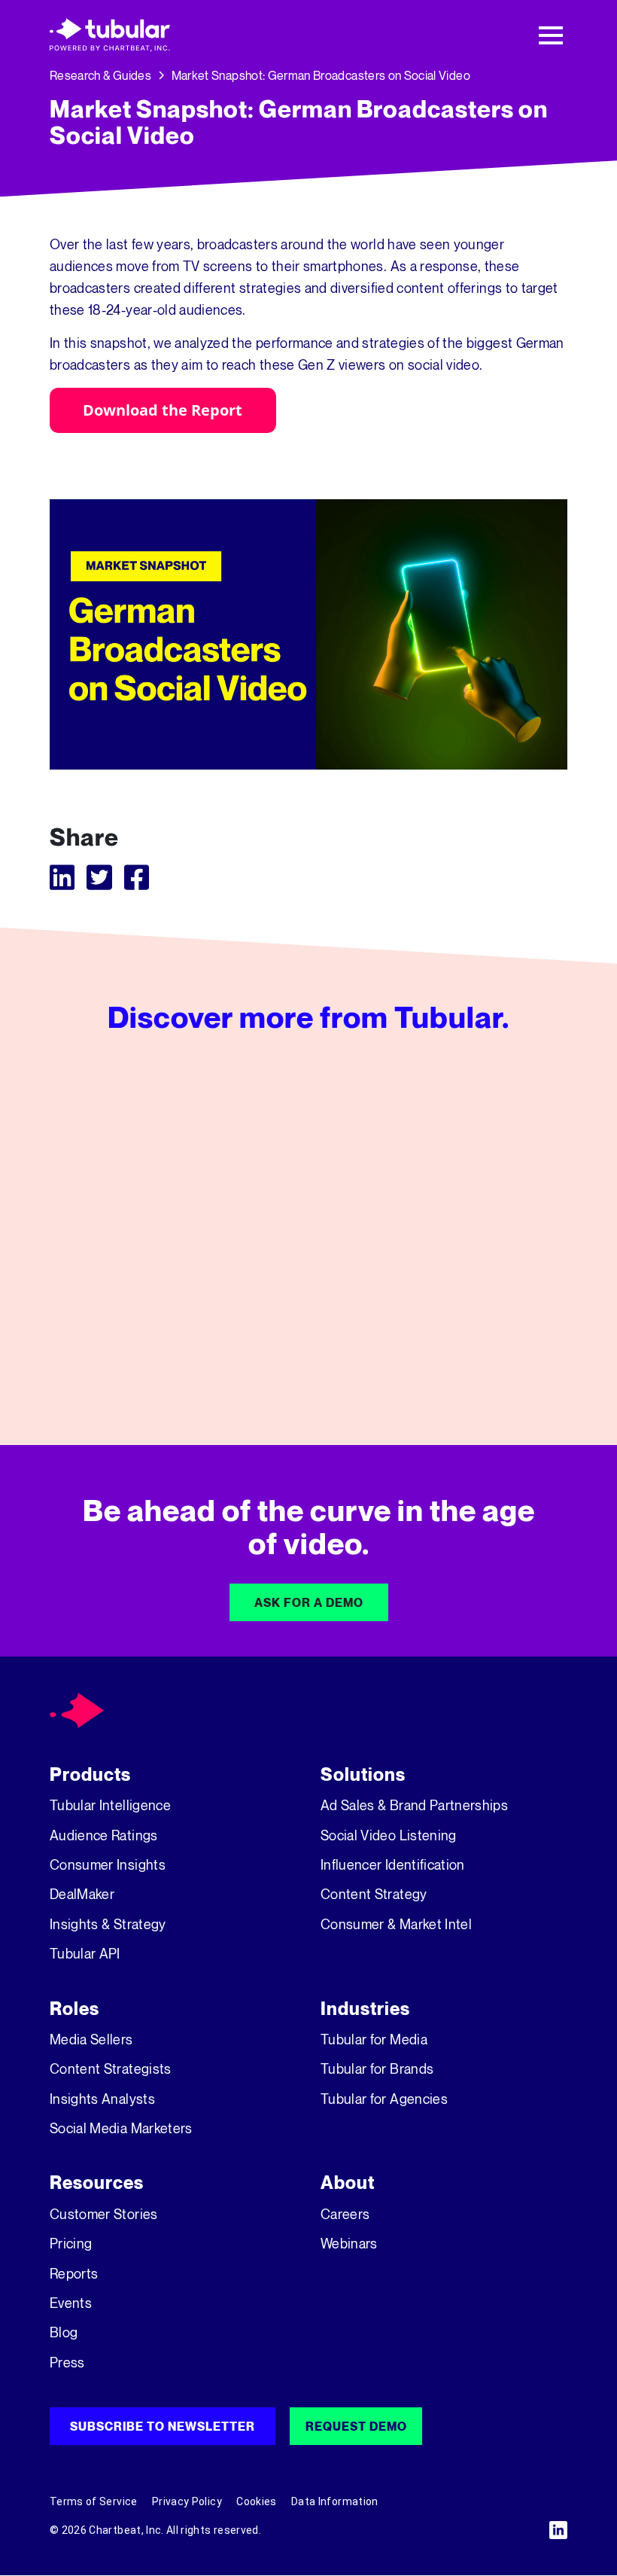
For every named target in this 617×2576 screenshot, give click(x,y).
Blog (64, 2332)
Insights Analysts (102, 2099)
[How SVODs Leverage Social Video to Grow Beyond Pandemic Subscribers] (489, 1228)
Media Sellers (91, 2039)
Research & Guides (100, 75)
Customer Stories (104, 2214)
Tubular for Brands (377, 2068)
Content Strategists (111, 2068)
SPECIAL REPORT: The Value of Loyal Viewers (305, 1339)
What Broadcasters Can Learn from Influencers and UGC (128, 1322)
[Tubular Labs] (77, 1709)
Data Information (335, 2501)
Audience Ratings (104, 1835)
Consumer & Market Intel (396, 1924)
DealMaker (82, 1894)
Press (67, 2362)
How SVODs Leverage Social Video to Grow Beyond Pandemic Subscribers (486, 1339)
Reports (74, 2273)
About (348, 2183)
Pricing (71, 2243)
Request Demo (356, 2426)
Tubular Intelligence (110, 1805)
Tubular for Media (374, 2039)
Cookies (256, 2501)
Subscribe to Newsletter (163, 2426)
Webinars (349, 2243)
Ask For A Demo (309, 1602)
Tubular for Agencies (384, 2099)
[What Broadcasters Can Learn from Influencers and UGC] (128, 1225)
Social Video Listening (389, 1835)
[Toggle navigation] (551, 35)
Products (90, 1774)
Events (71, 2303)
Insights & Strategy (108, 1924)
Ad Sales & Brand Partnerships (414, 1805)
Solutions (363, 1774)
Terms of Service (94, 2501)
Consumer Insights (108, 1864)
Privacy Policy (187, 2501)
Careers (345, 2214)
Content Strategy (374, 1894)
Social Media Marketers (121, 2128)
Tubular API (85, 1953)
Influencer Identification (393, 1864)
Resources (97, 2183)
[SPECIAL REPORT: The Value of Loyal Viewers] (308, 1228)
